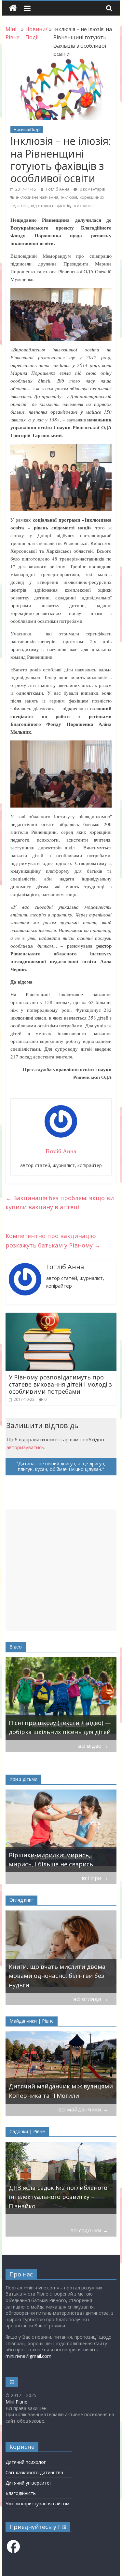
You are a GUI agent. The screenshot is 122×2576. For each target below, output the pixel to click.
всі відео (93, 1746)
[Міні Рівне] (13, 8)
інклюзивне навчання (37, 197)
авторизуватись (25, 1447)
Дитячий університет (29, 2483)
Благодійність (21, 2493)
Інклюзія (69, 197)
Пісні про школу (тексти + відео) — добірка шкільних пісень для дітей (60, 1727)
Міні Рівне (16, 2402)
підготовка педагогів (50, 206)
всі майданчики (83, 2109)
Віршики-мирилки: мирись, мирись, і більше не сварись (51, 1860)
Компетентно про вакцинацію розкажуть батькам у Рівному (53, 1241)
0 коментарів (92, 189)
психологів (83, 206)
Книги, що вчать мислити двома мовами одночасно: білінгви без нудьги (57, 1976)
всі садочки (89, 2230)
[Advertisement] (61, 1570)
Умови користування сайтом (37, 2504)
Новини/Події (27, 130)
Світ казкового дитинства (34, 2472)
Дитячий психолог (26, 2462)
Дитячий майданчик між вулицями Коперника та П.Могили (61, 2091)
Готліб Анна (58, 189)
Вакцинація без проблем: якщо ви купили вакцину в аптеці (60, 1203)
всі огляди (91, 1999)
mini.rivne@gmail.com (28, 2356)
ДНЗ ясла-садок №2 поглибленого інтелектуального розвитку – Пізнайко (58, 2197)
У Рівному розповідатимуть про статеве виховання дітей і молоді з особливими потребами (60, 1384)
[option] (61, 1699)
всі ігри (95, 1878)
